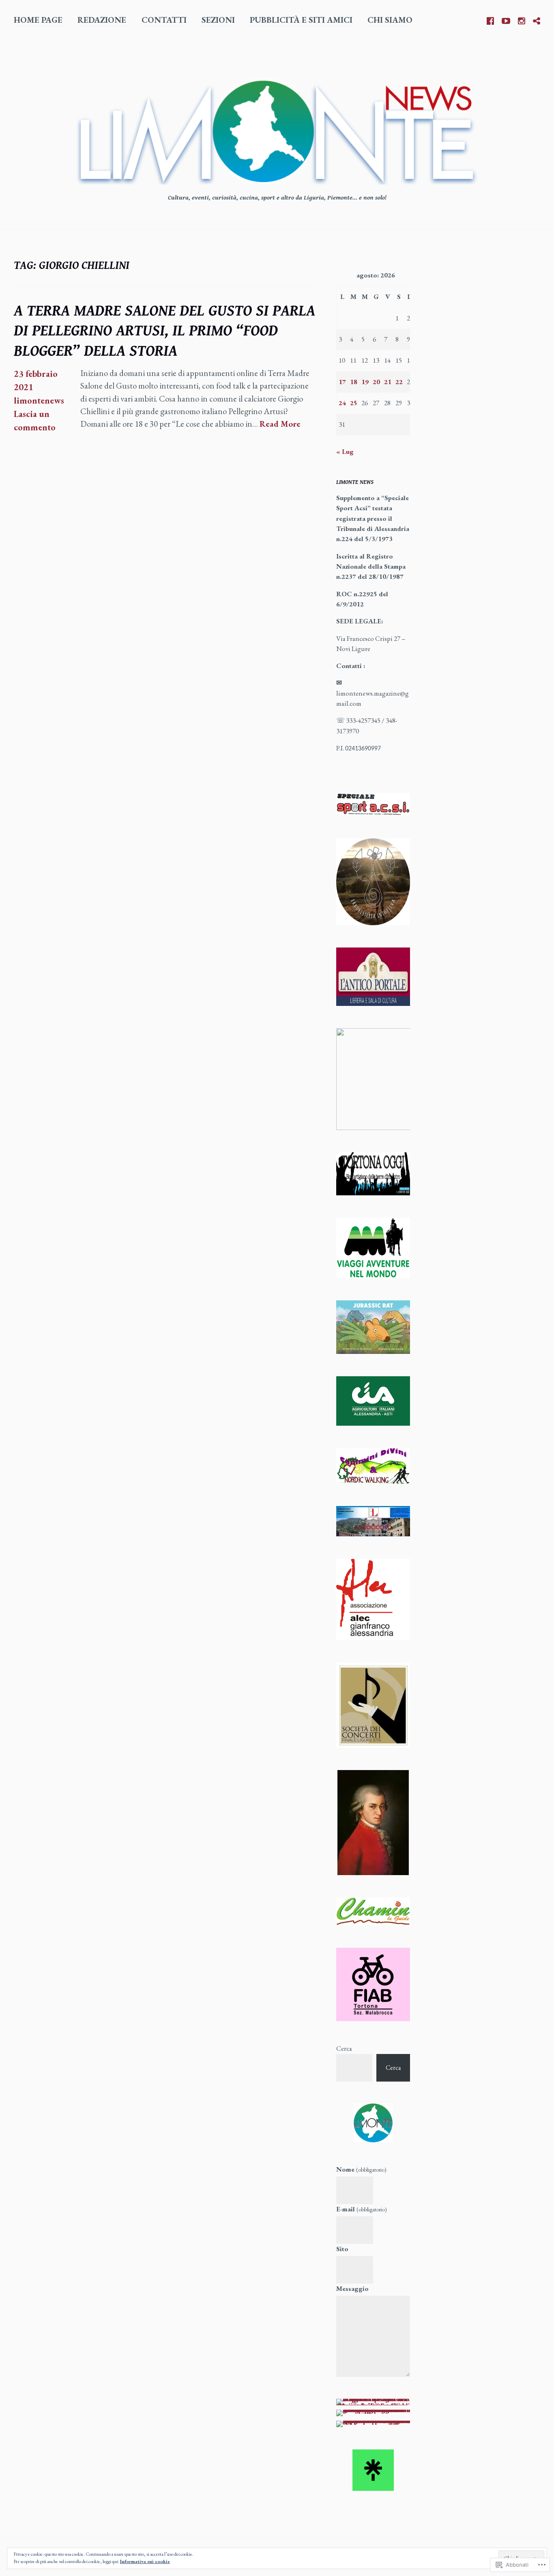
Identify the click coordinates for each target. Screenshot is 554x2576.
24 (342, 403)
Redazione (102, 20)
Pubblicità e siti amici (301, 20)
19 (365, 382)
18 (354, 382)
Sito (342, 2249)
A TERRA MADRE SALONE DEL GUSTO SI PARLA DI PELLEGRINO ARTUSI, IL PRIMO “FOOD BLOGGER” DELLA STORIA (164, 331)
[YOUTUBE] (506, 19)
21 (388, 382)
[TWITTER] (537, 19)
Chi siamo (390, 20)
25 (354, 403)
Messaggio (352, 2288)
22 (399, 382)
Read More (280, 424)
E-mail (362, 2209)
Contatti (164, 20)
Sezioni (218, 20)
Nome (361, 2169)
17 (342, 382)
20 (376, 382)
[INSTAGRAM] (522, 19)
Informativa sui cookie (145, 2561)
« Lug (345, 451)
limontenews (39, 401)
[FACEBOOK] (490, 19)
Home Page (38, 20)
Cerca (344, 2048)
